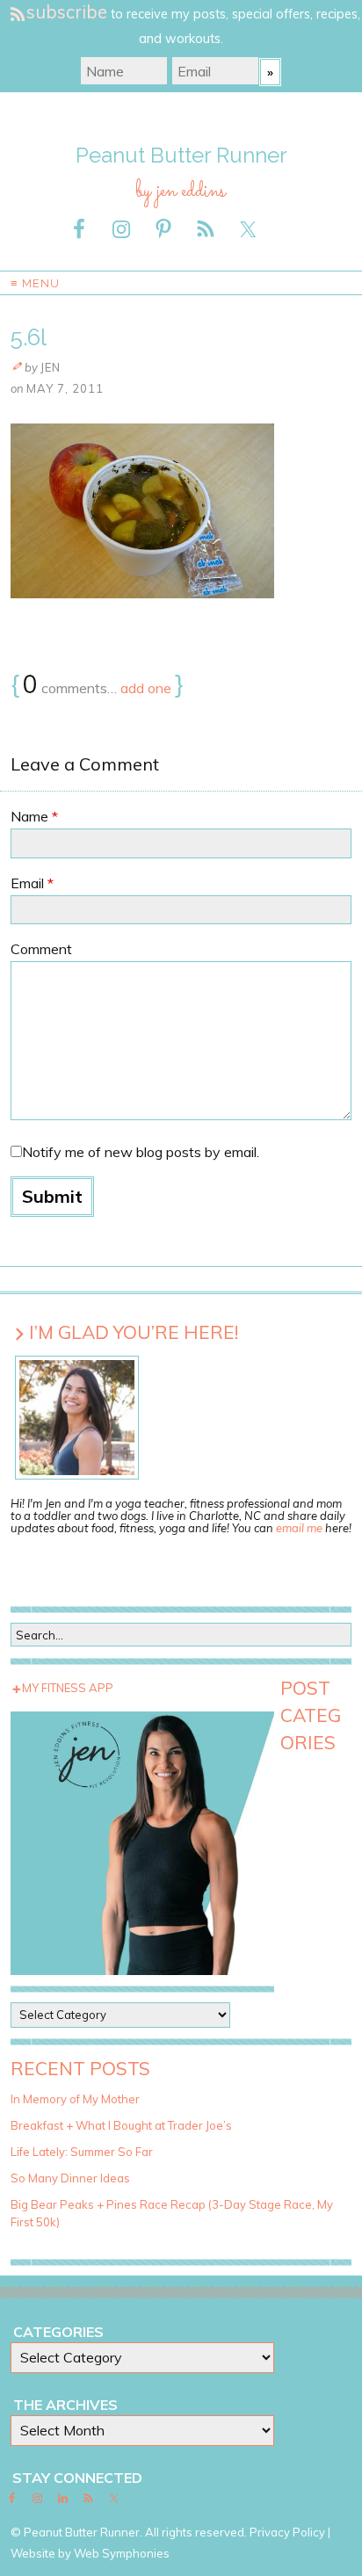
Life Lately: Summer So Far (82, 2152)
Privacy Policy (287, 2532)
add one (146, 688)
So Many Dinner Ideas (70, 2178)
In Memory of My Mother (75, 2099)
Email (32, 883)
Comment (41, 949)
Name (34, 816)
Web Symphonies (122, 2553)
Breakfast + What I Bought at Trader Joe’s (121, 2125)
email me (299, 1528)
